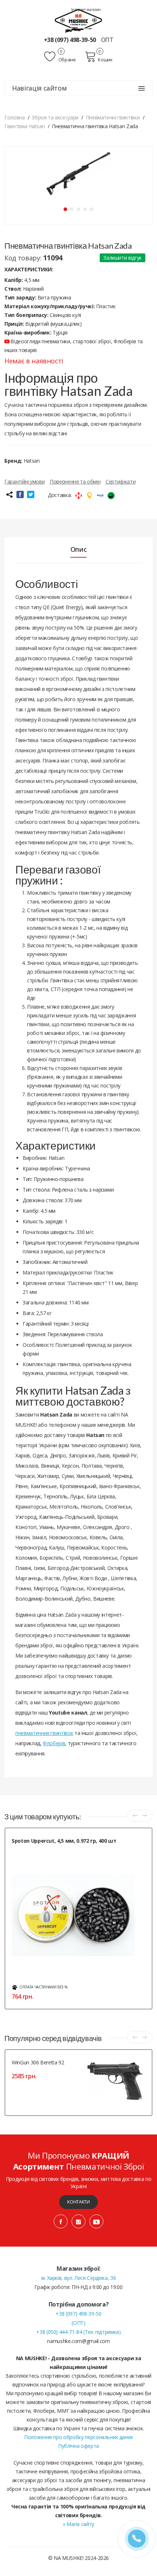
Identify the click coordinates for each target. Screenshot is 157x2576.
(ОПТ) (78, 2323)
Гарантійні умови (24, 481)
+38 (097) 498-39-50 (71, 40)
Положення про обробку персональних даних (78, 2437)
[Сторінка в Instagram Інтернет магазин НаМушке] (78, 2221)
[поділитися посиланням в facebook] (20, 494)
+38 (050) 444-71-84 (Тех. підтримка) (78, 2332)
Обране (66, 60)
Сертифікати (120, 481)
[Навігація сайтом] (142, 88)
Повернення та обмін (75, 481)
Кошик (105, 60)
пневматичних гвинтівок (44, 1733)
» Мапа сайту (78, 2524)
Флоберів (54, 1743)
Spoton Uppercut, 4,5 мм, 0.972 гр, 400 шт (64, 1841)
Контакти (78, 2202)
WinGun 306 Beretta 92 (38, 2062)
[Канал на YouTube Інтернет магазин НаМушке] (96, 2221)
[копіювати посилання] (9, 494)
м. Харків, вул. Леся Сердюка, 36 (79, 2278)
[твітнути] (31, 494)
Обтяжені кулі (26, 1849)
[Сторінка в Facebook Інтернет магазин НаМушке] (61, 2221)
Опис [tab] (79, 549)
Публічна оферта (78, 2446)
